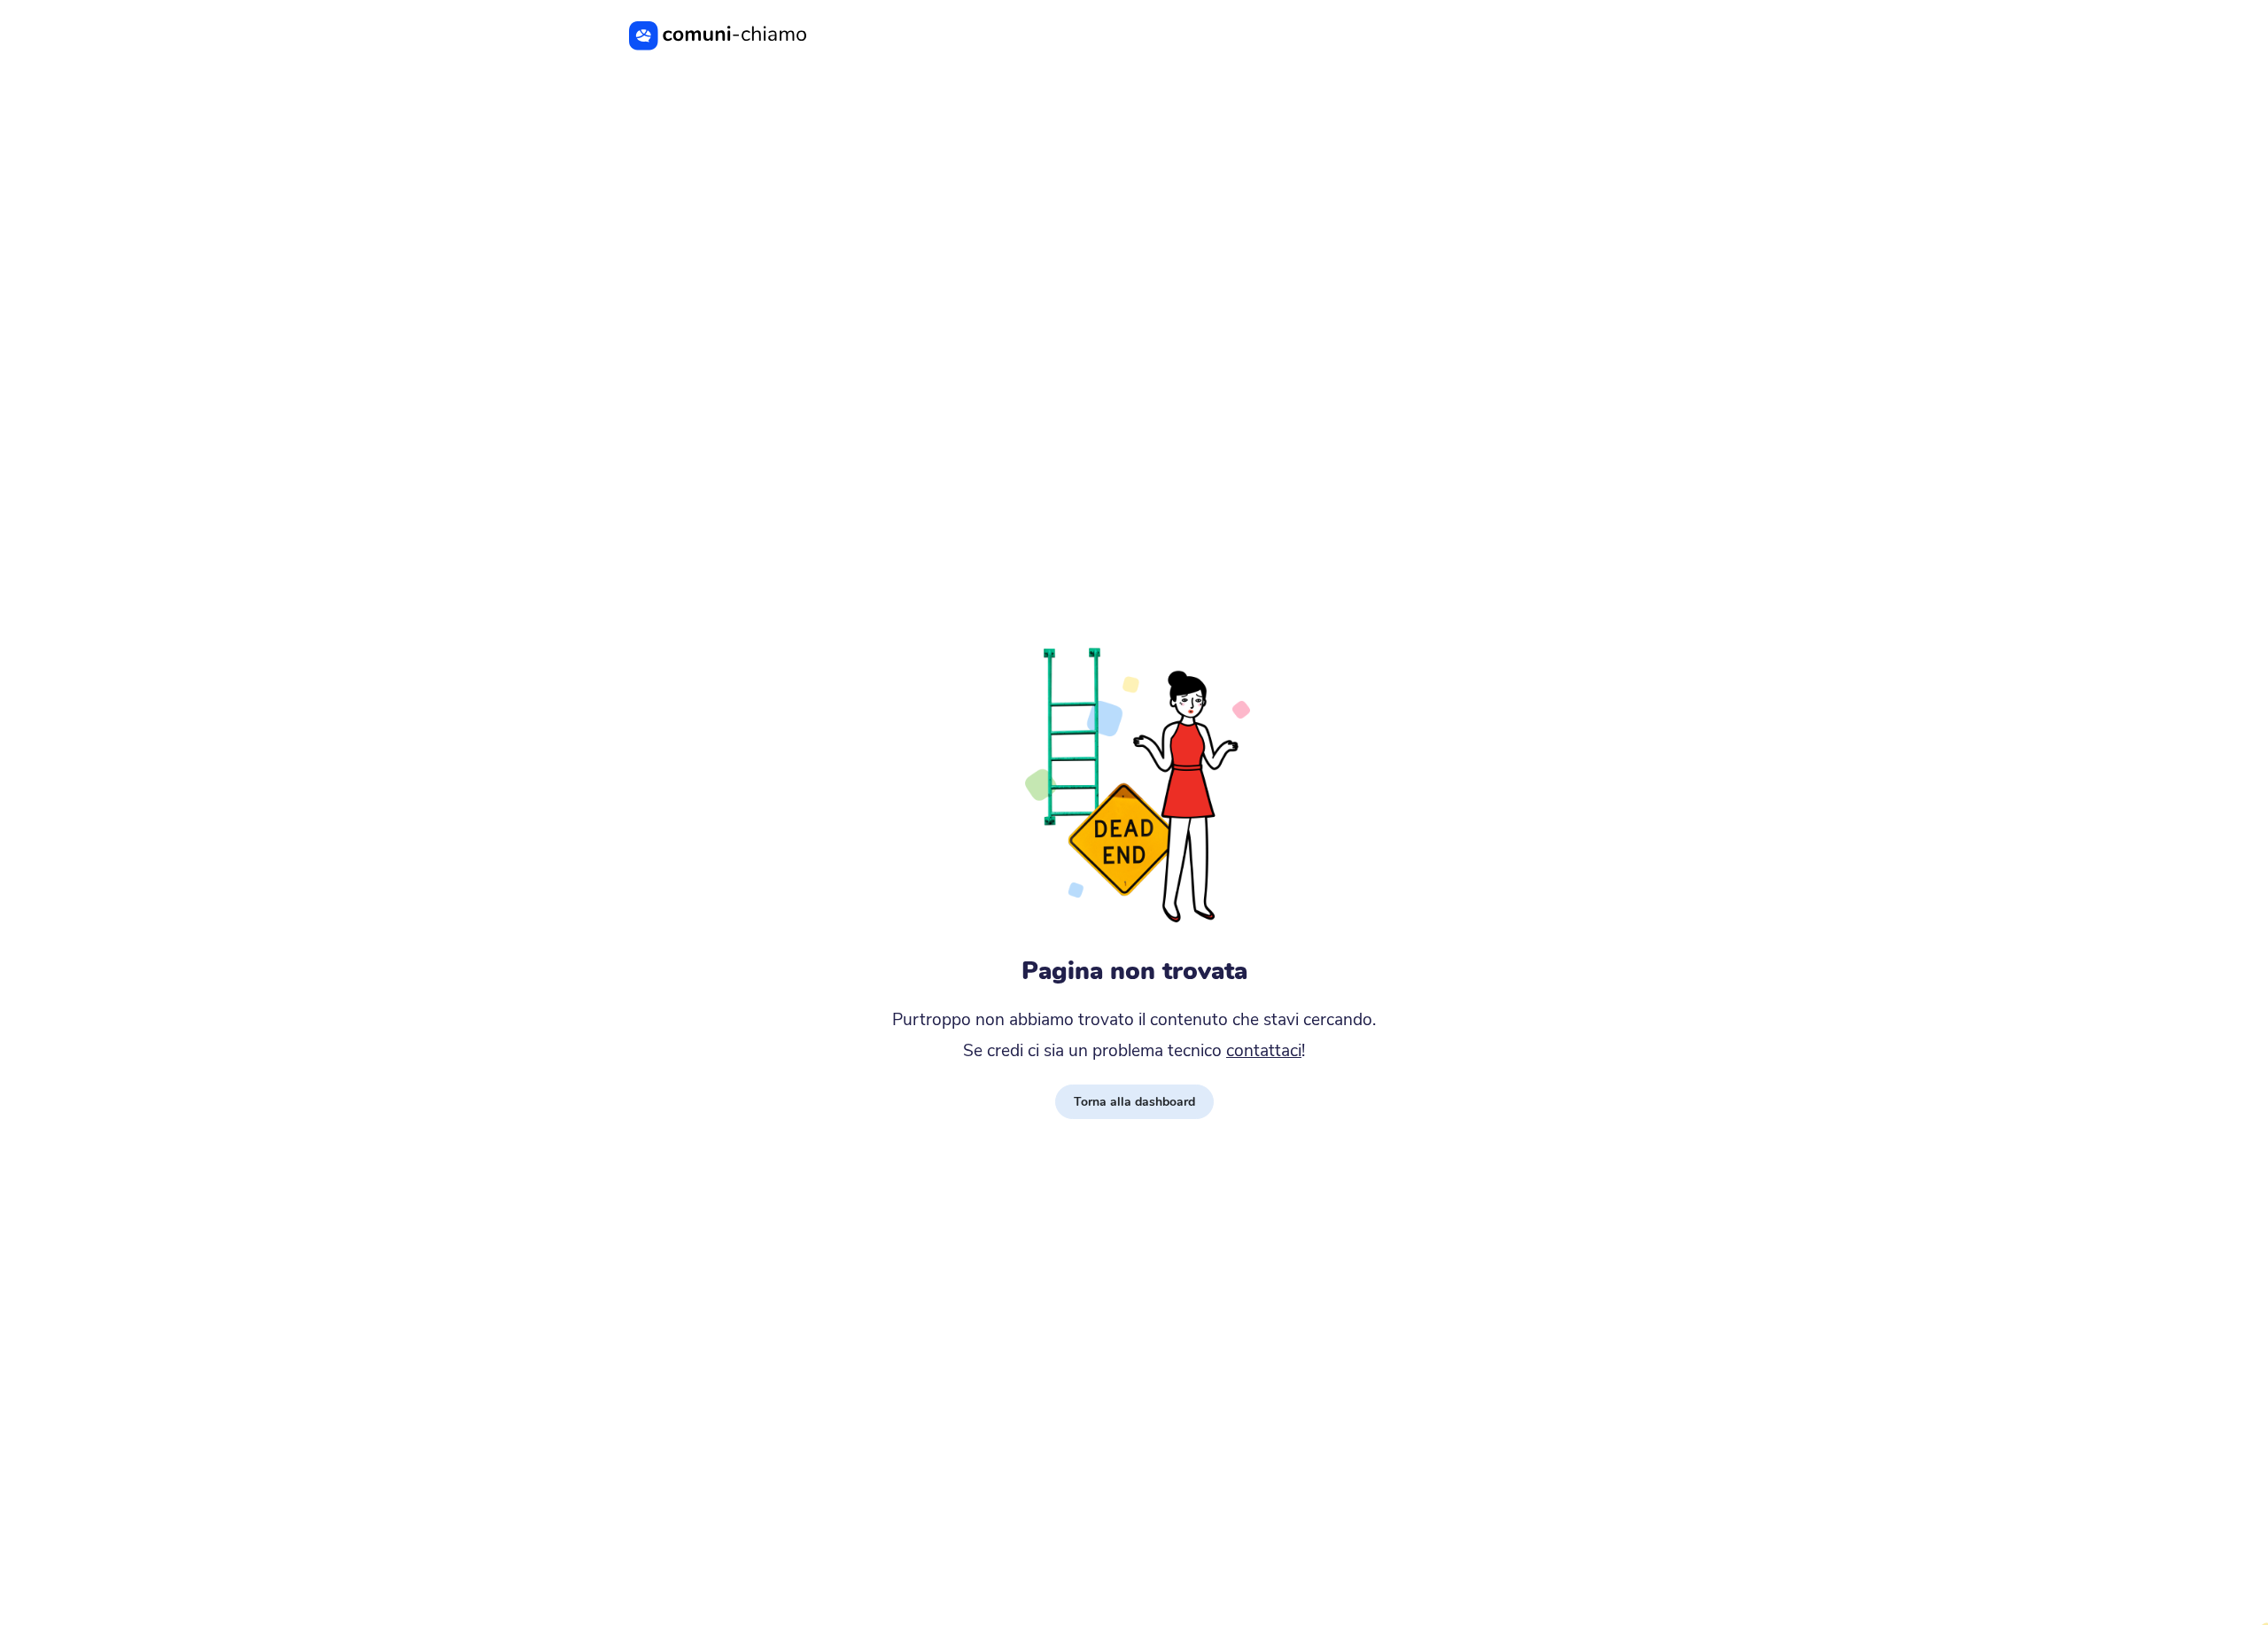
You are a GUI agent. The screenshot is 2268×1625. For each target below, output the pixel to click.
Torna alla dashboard (1134, 1102)
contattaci (1264, 1051)
